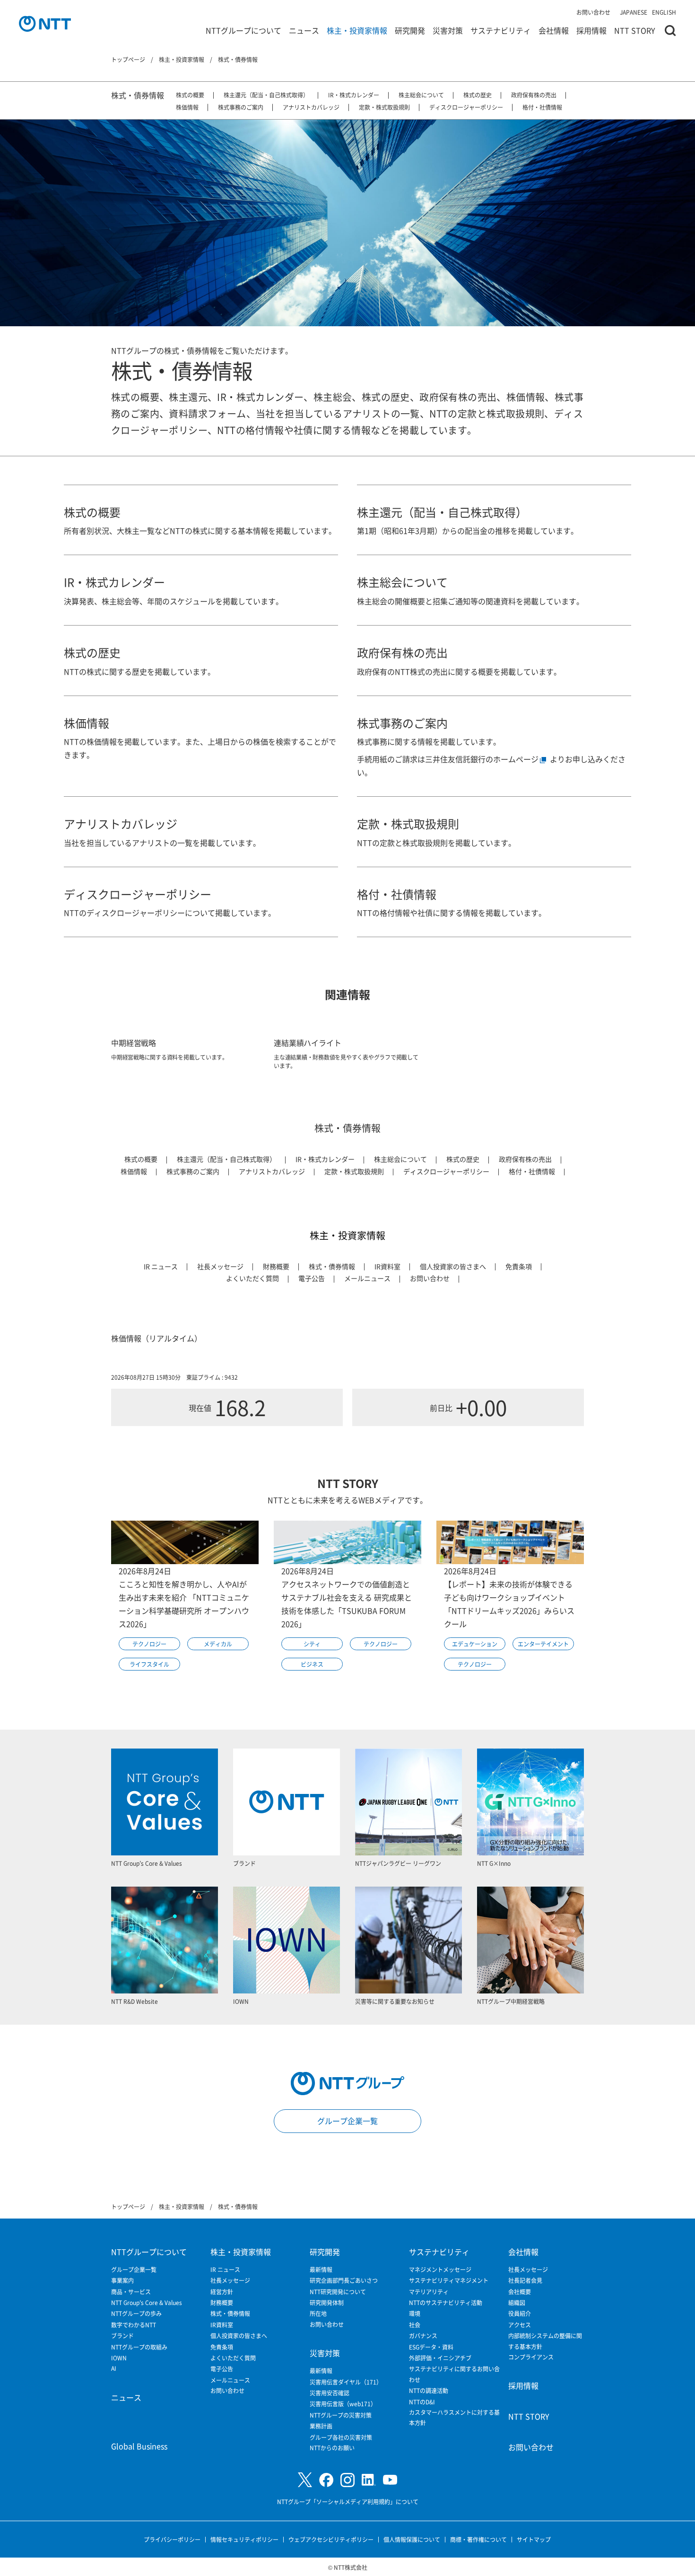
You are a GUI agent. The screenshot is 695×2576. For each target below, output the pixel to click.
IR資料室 (387, 1266)
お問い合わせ (593, 12)
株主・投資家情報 (357, 30)
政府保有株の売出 (534, 95)
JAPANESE (634, 12)
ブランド (122, 2336)
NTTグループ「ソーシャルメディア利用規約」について (348, 2502)
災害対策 (448, 30)
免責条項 (519, 1266)
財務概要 (276, 1266)
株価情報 (187, 107)
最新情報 (321, 2269)
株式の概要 (190, 95)
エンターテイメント (543, 1644)
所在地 (318, 2313)
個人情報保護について (412, 2539)
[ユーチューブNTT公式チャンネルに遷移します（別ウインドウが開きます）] (390, 2480)
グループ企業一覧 (347, 2121)
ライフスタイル (149, 1664)
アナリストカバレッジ (311, 107)
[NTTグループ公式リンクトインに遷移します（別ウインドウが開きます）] (369, 2480)
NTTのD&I (422, 2402)
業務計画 (321, 2426)
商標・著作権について (478, 2539)
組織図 (517, 2302)
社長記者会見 (525, 2280)
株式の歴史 (478, 95)
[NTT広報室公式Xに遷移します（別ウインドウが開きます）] (305, 2480)
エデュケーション (475, 1644)
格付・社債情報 (542, 107)
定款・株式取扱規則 (384, 107)
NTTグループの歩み (136, 2313)
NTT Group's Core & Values (147, 2302)
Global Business (139, 2446)
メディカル (218, 1644)
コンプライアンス (531, 2357)
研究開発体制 (327, 2302)
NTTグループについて (243, 30)
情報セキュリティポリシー (244, 2539)
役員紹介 (520, 2313)
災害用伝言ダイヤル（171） (346, 2382)
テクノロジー (149, 1644)
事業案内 (122, 2280)
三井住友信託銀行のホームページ (482, 759)
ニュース (304, 30)
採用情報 (591, 30)
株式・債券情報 (138, 95)
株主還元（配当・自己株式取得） (266, 95)
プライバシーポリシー (172, 2539)
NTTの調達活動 (429, 2390)
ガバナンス (423, 2336)
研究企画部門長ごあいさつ (344, 2280)
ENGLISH (664, 12)
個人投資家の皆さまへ (453, 1266)
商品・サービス (131, 2292)
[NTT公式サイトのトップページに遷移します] (45, 24)
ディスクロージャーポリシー (466, 107)
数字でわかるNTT (134, 2325)
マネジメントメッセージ (440, 2269)
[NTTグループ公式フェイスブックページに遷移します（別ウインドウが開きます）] (326, 2480)
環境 (415, 2313)
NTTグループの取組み (139, 2347)
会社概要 (520, 2292)
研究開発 (410, 30)
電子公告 (312, 1278)
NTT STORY (635, 30)
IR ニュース (161, 1266)
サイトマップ (534, 2539)
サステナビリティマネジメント (449, 2280)
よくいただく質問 (252, 1278)
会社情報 (554, 30)
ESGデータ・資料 (431, 2347)
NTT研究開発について (338, 2292)
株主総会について (421, 95)
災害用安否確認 (330, 2393)
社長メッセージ (220, 1266)
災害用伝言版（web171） (343, 2404)
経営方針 (222, 2292)
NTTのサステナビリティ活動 (446, 2302)
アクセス (520, 2325)
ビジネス (312, 1664)
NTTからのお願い (332, 2448)
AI (114, 2368)
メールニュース (367, 1278)
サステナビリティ (501, 30)
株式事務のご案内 (241, 107)
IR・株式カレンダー (354, 95)
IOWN (119, 2358)
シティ (312, 1644)
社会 (415, 2325)
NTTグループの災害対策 (341, 2415)
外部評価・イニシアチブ (440, 2358)
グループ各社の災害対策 (341, 2437)
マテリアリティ (429, 2292)
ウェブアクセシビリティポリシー (331, 2539)
